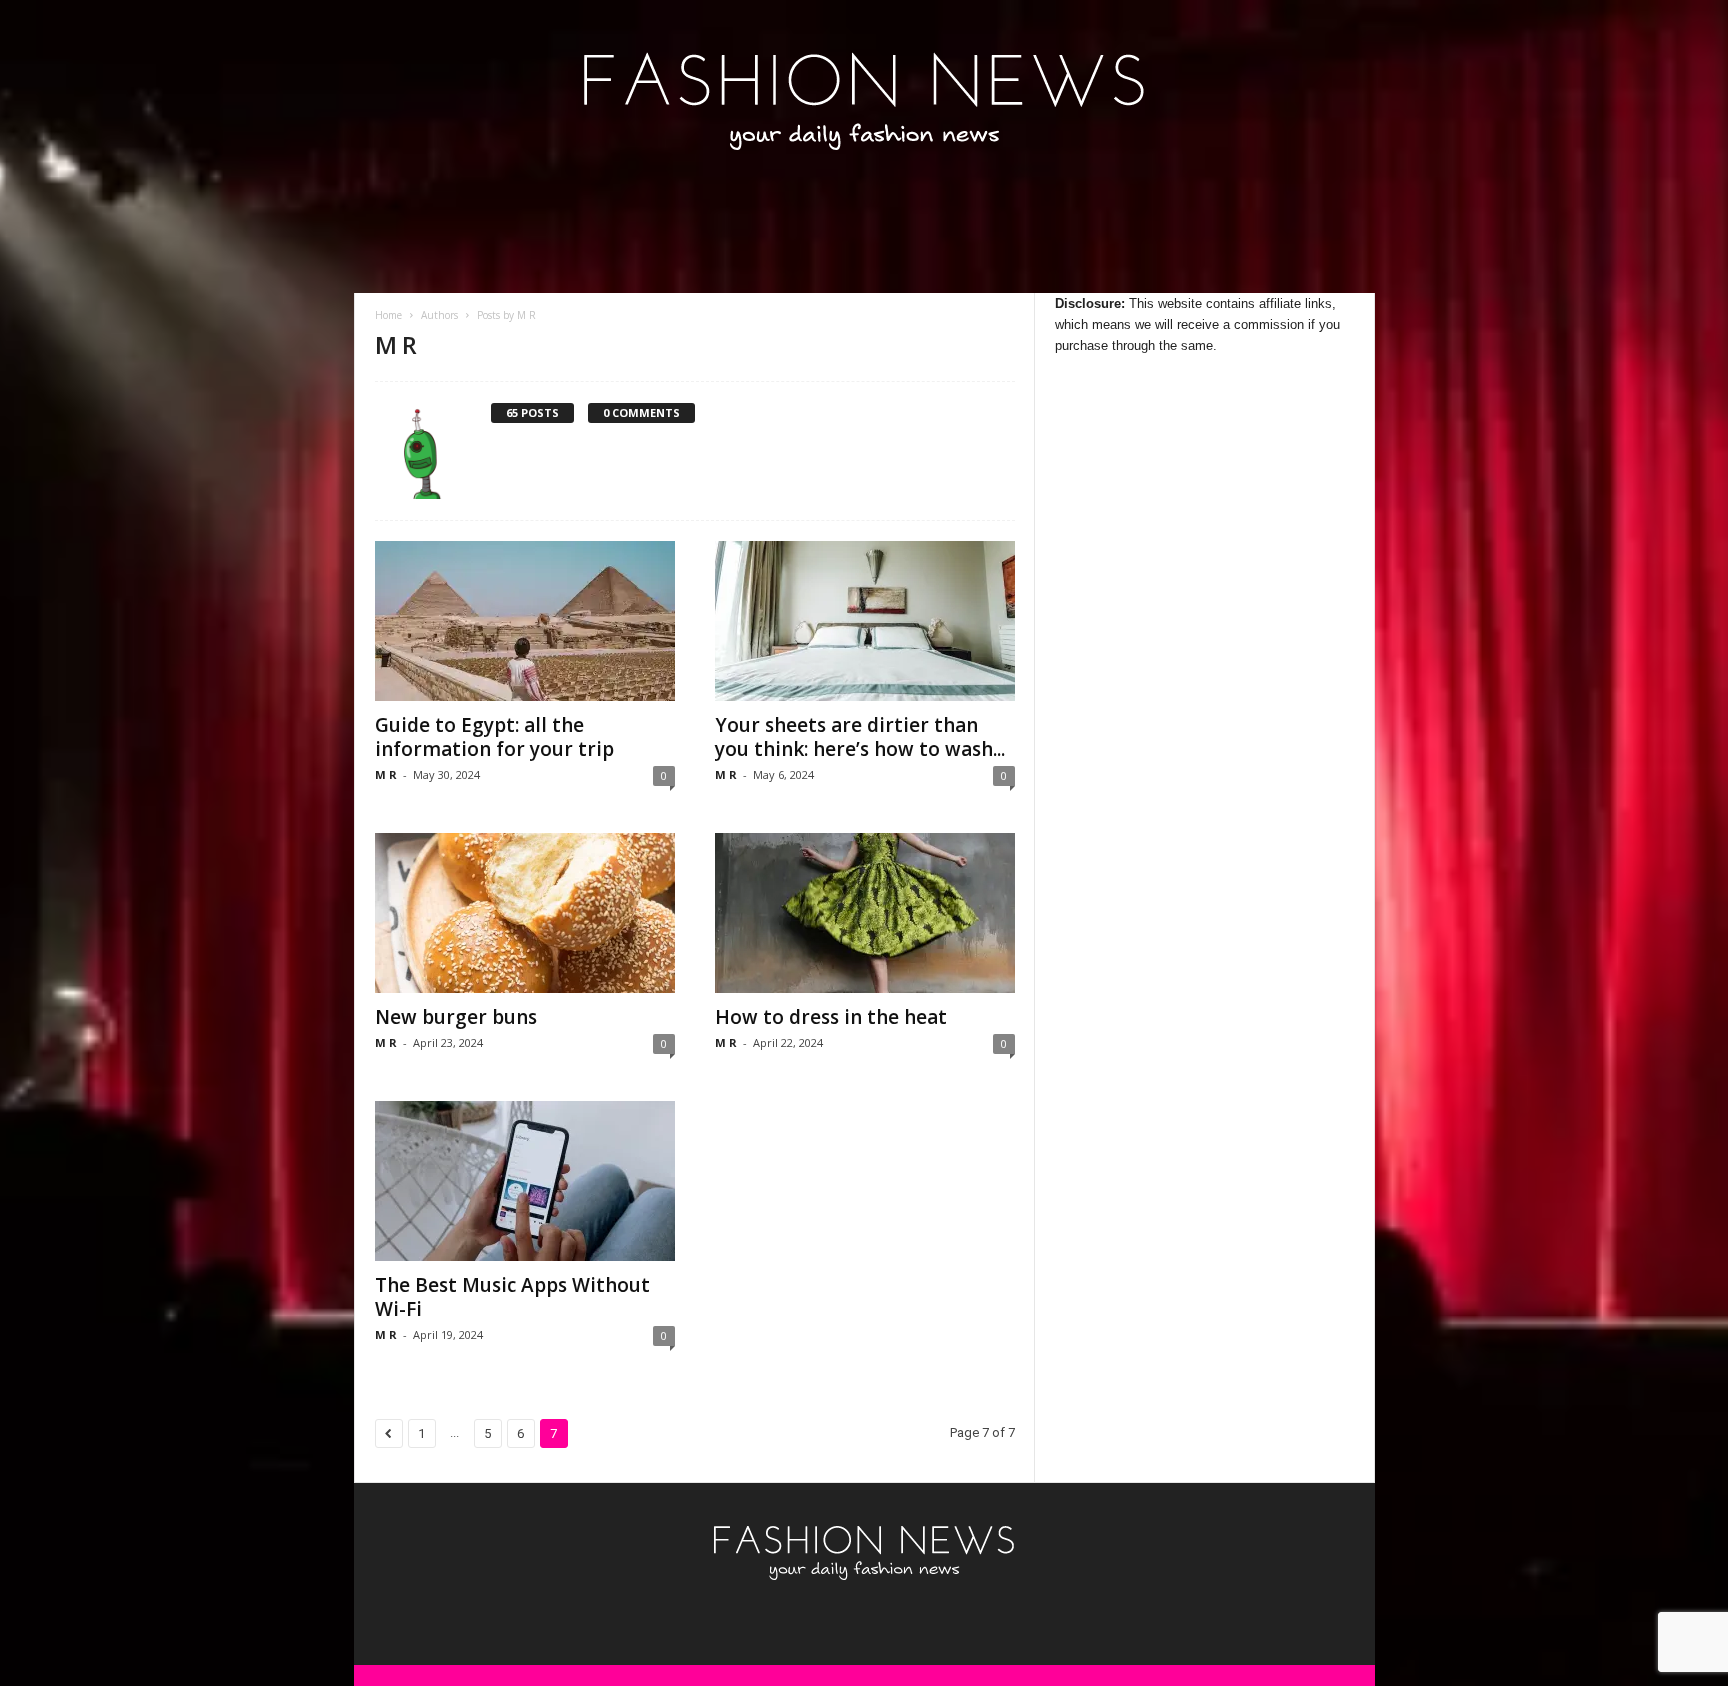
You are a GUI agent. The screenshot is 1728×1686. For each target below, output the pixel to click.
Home (388, 315)
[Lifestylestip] (864, 101)
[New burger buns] (525, 913)
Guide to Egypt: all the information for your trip (494, 737)
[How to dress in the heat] (865, 913)
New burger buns (456, 1017)
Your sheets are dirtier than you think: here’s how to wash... (860, 737)
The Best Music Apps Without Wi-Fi (512, 1297)
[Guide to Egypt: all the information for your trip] (525, 621)
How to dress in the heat (831, 1017)
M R (386, 774)
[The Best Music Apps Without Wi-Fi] (525, 1181)
